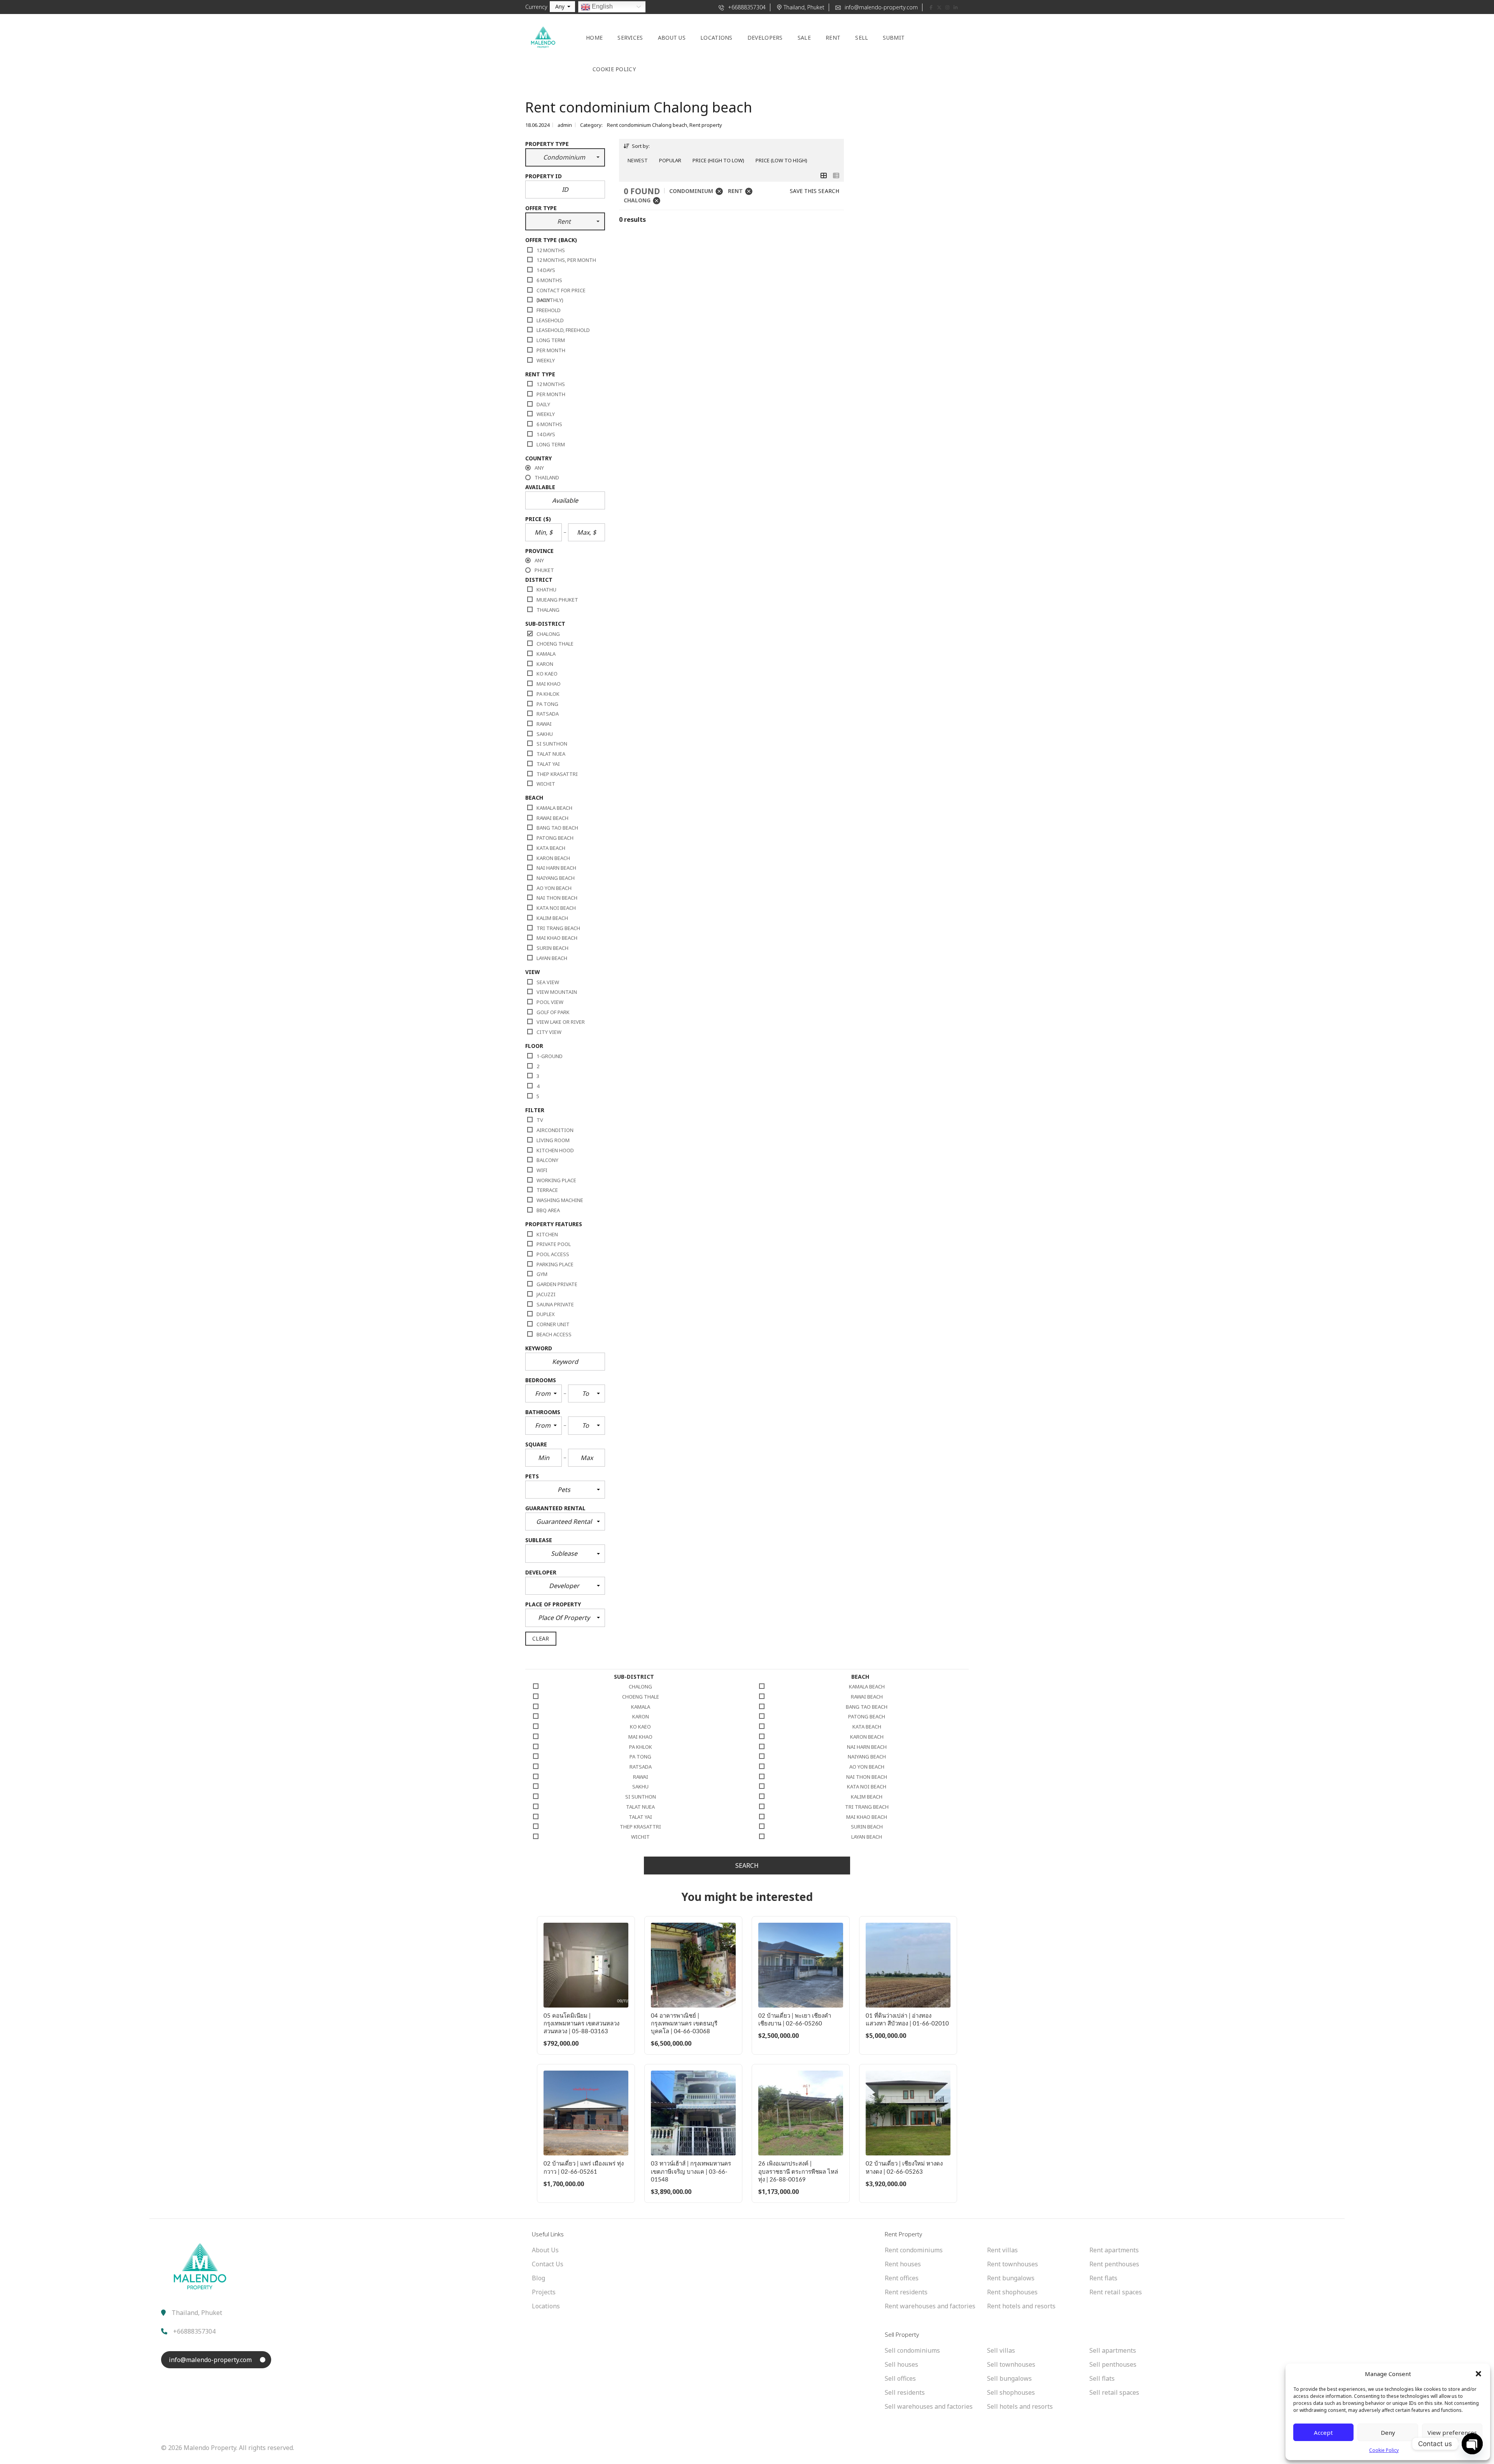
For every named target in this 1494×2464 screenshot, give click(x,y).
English (601, 6)
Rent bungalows (1011, 2278)
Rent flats (1103, 2278)
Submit (894, 38)
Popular (670, 160)
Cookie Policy (1384, 2450)
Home (594, 38)
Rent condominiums (914, 2250)
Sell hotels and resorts (1020, 2406)
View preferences (1452, 2432)
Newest (638, 160)
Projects (544, 2292)
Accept (1323, 2432)
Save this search (815, 191)
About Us (545, 2250)
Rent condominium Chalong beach (647, 125)
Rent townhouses (1013, 2264)
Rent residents (906, 2292)
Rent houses (903, 2264)
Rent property (706, 125)
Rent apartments (1114, 2250)
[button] (1478, 2374)
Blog (538, 2278)
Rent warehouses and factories (930, 2306)
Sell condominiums (912, 2350)
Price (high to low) (718, 160)
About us (672, 38)
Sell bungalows (1009, 2378)
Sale (804, 38)
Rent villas (1002, 2250)
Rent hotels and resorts (1021, 2306)
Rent (833, 38)
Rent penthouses (1114, 2264)
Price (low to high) (781, 160)
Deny (1388, 2432)
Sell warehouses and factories (929, 2406)
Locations (716, 38)
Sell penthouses (1113, 2364)
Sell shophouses (1011, 2392)
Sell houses (901, 2364)
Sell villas (1001, 2350)
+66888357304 (746, 7)
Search (747, 1866)
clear (541, 1638)
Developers (765, 38)
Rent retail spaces (1116, 2292)
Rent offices (902, 2278)
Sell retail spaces (1114, 2392)
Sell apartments (1113, 2350)
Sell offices (900, 2378)
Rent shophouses (1012, 2292)
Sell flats (1102, 2378)
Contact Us (548, 2264)
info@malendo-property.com (880, 7)
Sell (862, 38)
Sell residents (905, 2392)
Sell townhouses (1011, 2364)
